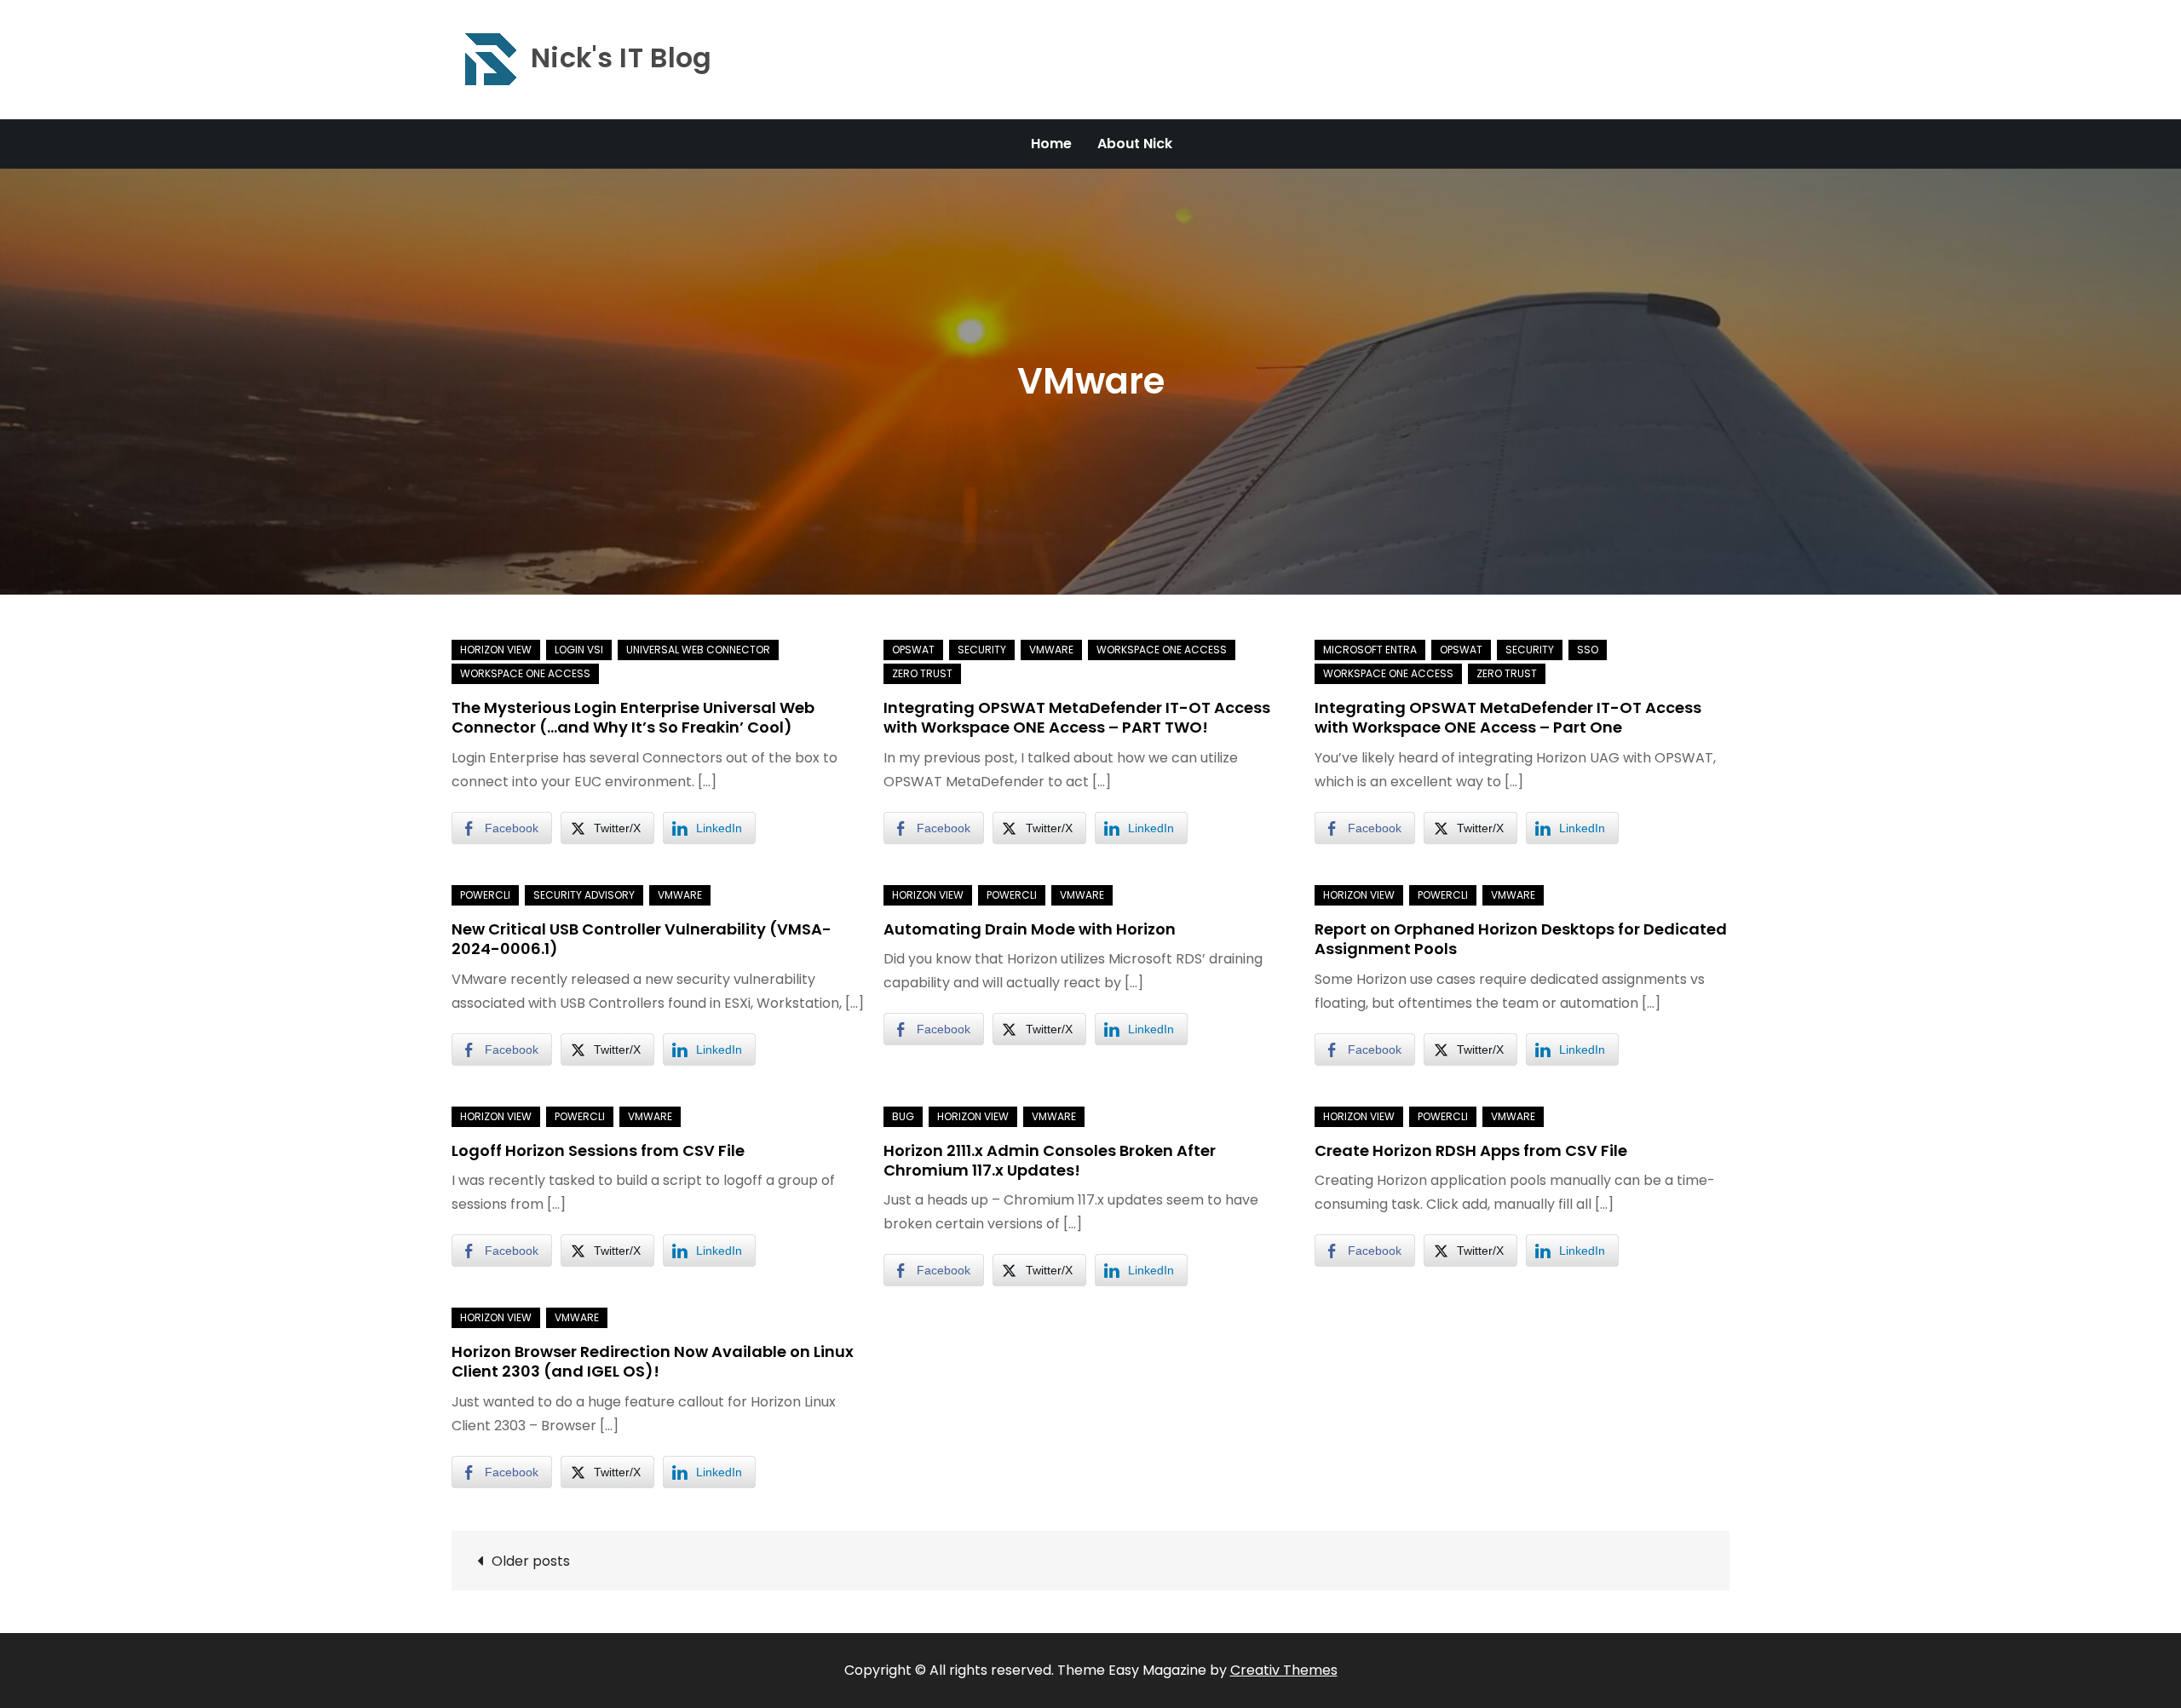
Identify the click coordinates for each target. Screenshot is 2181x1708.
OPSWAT (913, 650)
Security (982, 650)
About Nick (1135, 144)
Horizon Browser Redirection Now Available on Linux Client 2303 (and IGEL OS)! (653, 1361)
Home (1051, 144)
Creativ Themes (1284, 1670)
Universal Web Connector (698, 650)
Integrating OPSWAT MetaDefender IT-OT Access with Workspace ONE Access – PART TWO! (1077, 717)
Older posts (531, 1561)
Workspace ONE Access (525, 673)
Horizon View (496, 650)
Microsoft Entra (1370, 650)
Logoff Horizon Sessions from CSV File (598, 1150)
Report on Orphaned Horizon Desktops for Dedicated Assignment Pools (1521, 939)
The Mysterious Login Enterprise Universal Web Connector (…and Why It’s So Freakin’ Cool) (633, 717)
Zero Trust (922, 673)
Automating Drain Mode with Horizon (1030, 929)
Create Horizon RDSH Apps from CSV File (1471, 1150)
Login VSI (579, 650)
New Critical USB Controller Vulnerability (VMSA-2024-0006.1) (642, 939)
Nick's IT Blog (621, 58)
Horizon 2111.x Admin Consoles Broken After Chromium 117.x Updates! (1050, 1160)
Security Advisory (584, 895)
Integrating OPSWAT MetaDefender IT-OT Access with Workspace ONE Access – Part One (1508, 717)
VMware (1051, 650)
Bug (903, 1116)
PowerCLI (485, 895)
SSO (1588, 650)
